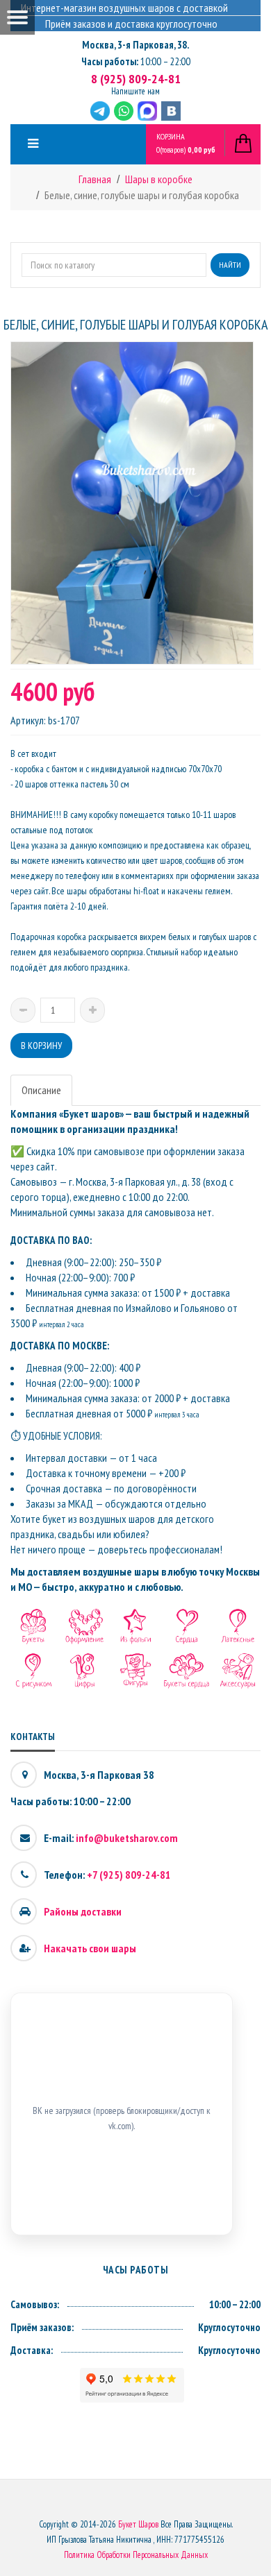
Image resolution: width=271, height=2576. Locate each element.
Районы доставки (83, 1911)
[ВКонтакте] (171, 111)
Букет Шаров (138, 2524)
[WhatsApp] (124, 111)
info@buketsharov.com (127, 1838)
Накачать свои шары (90, 1948)
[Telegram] (100, 111)
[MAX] (147, 111)
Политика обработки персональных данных (136, 2555)
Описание (41, 1090)
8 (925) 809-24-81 (136, 79)
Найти (230, 265)
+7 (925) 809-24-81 (129, 1875)
